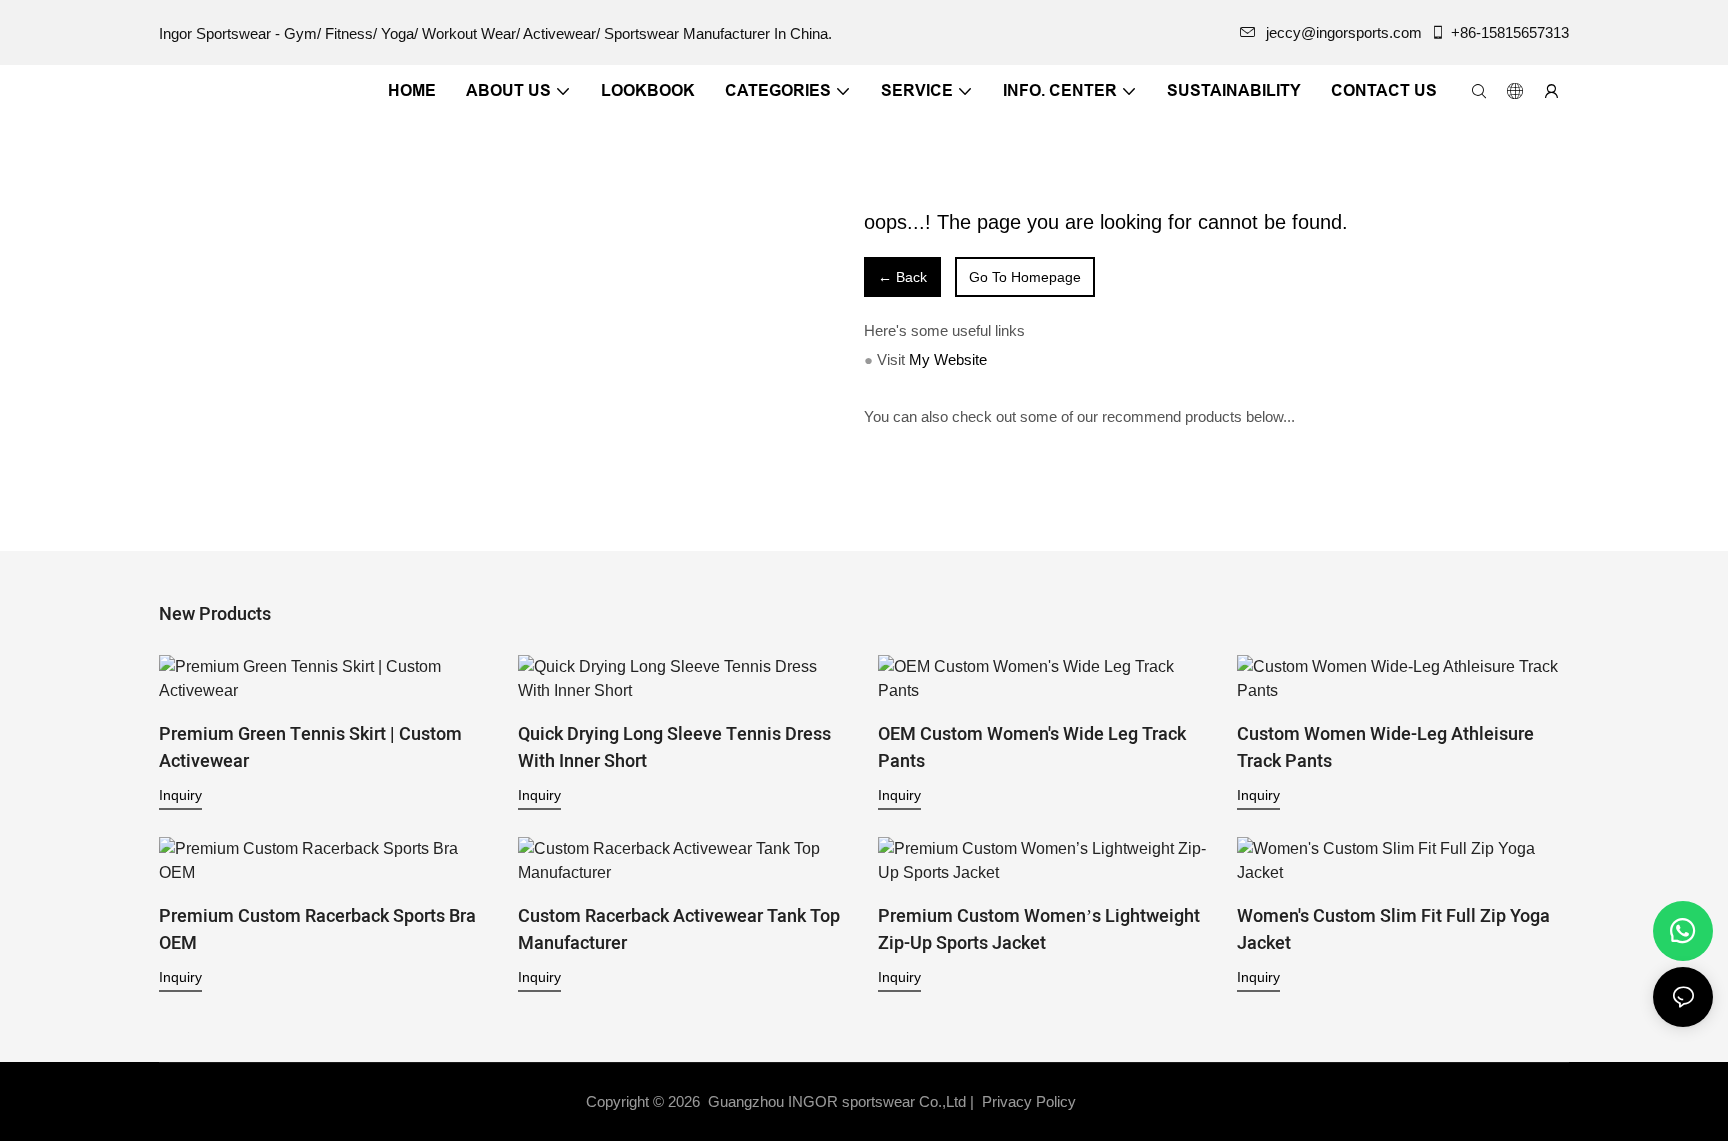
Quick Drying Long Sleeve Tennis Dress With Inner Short (674, 748)
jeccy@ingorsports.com (1344, 32)
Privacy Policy (1029, 1101)
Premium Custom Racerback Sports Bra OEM (317, 930)
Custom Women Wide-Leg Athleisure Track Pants (1385, 748)
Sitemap (1115, 1101)
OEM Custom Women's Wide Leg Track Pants (1032, 748)
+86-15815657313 (1510, 32)
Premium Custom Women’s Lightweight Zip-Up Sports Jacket (1039, 930)
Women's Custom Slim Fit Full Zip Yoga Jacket (1393, 930)
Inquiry (180, 795)
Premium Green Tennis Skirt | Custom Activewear (310, 748)
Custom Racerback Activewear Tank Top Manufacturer (679, 930)
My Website (948, 359)
